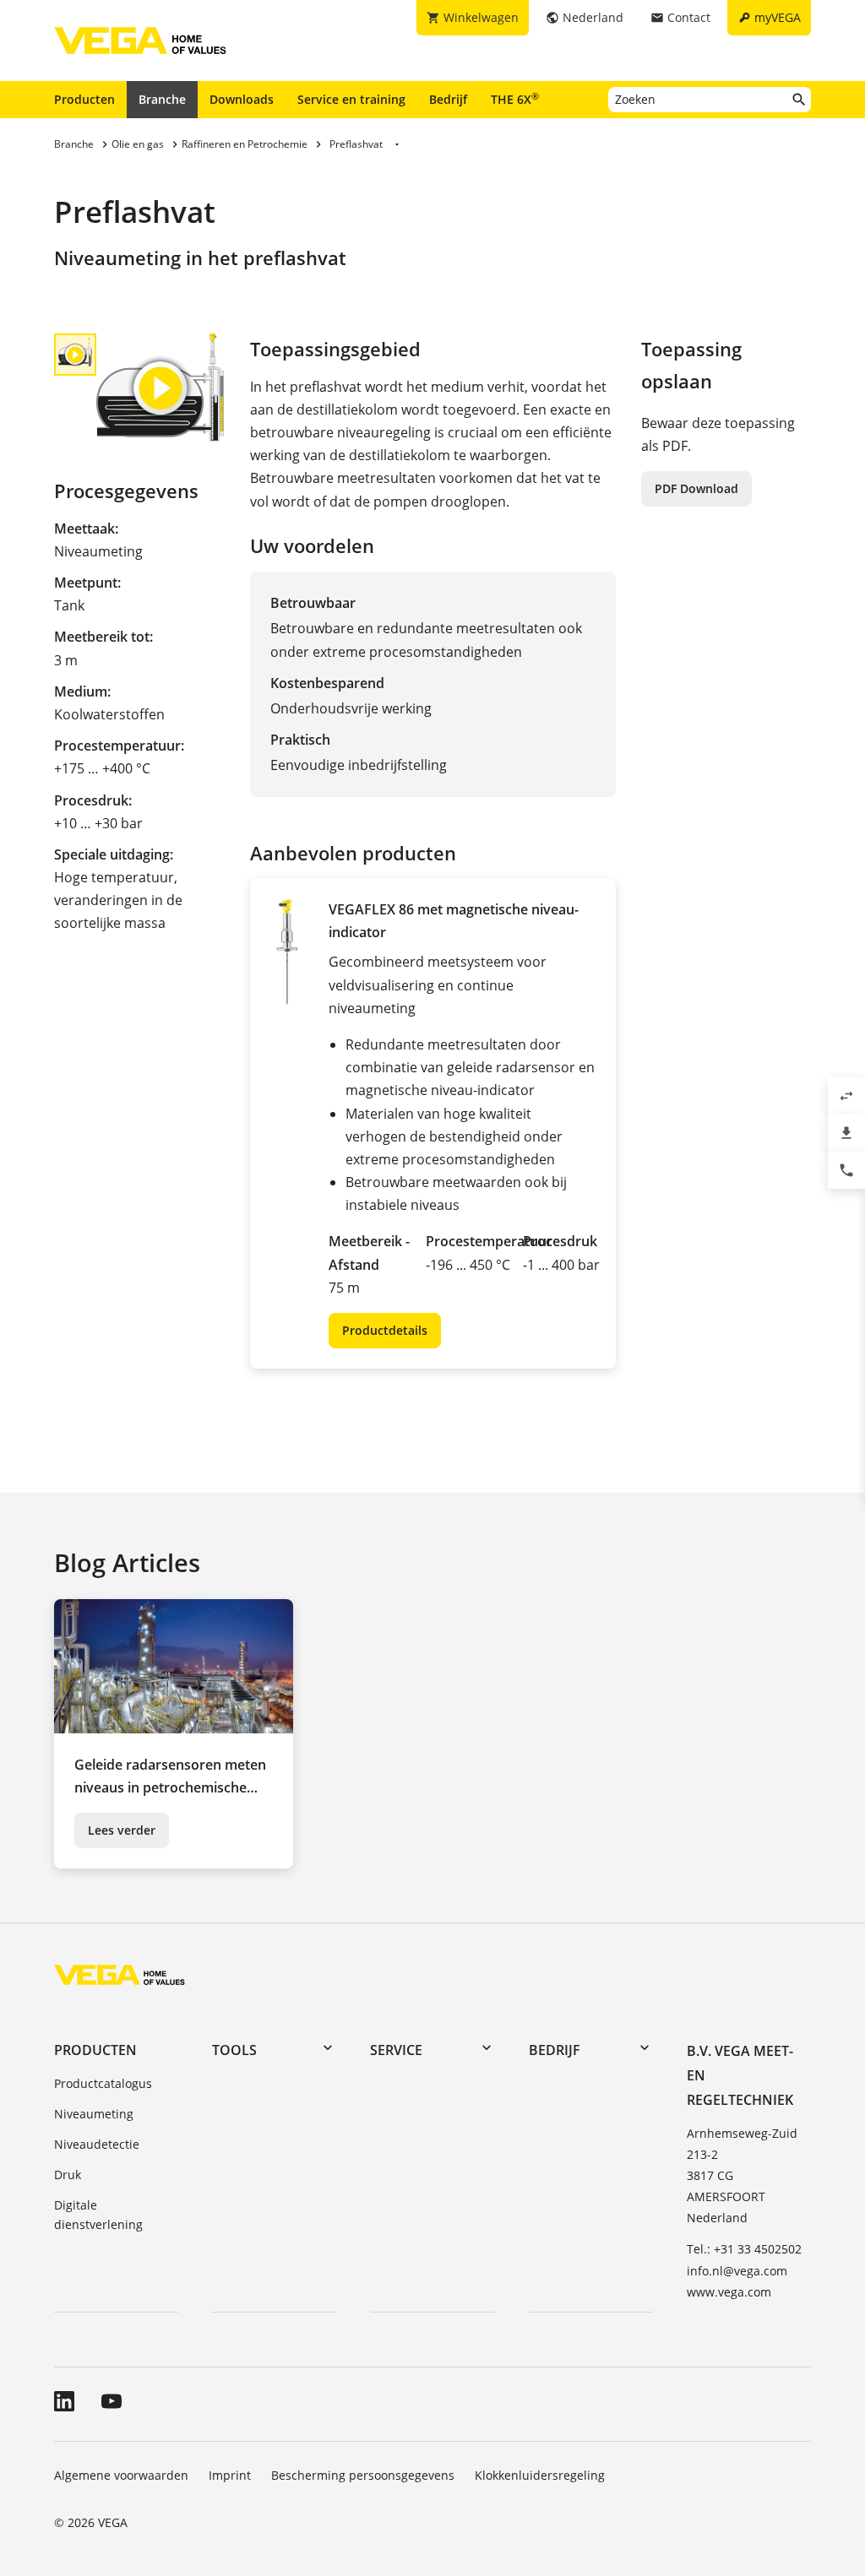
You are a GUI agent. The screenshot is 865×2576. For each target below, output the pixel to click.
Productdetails (385, 1330)
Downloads (242, 99)
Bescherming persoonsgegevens (363, 2475)
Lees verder (122, 1830)
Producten (84, 99)
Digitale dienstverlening (98, 2215)
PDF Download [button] (696, 488)
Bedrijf (448, 99)
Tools (234, 2050)
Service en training (351, 99)
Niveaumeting (94, 2114)
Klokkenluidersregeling (540, 2475)
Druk (68, 2175)
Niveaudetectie (97, 2144)
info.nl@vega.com (737, 2271)
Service (396, 2050)
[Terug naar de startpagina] (120, 1974)
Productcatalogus (103, 2083)
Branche (162, 99)
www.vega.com (729, 2292)
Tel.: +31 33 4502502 (744, 2249)
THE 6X (515, 99)
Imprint (230, 2475)
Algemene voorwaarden (121, 2475)
